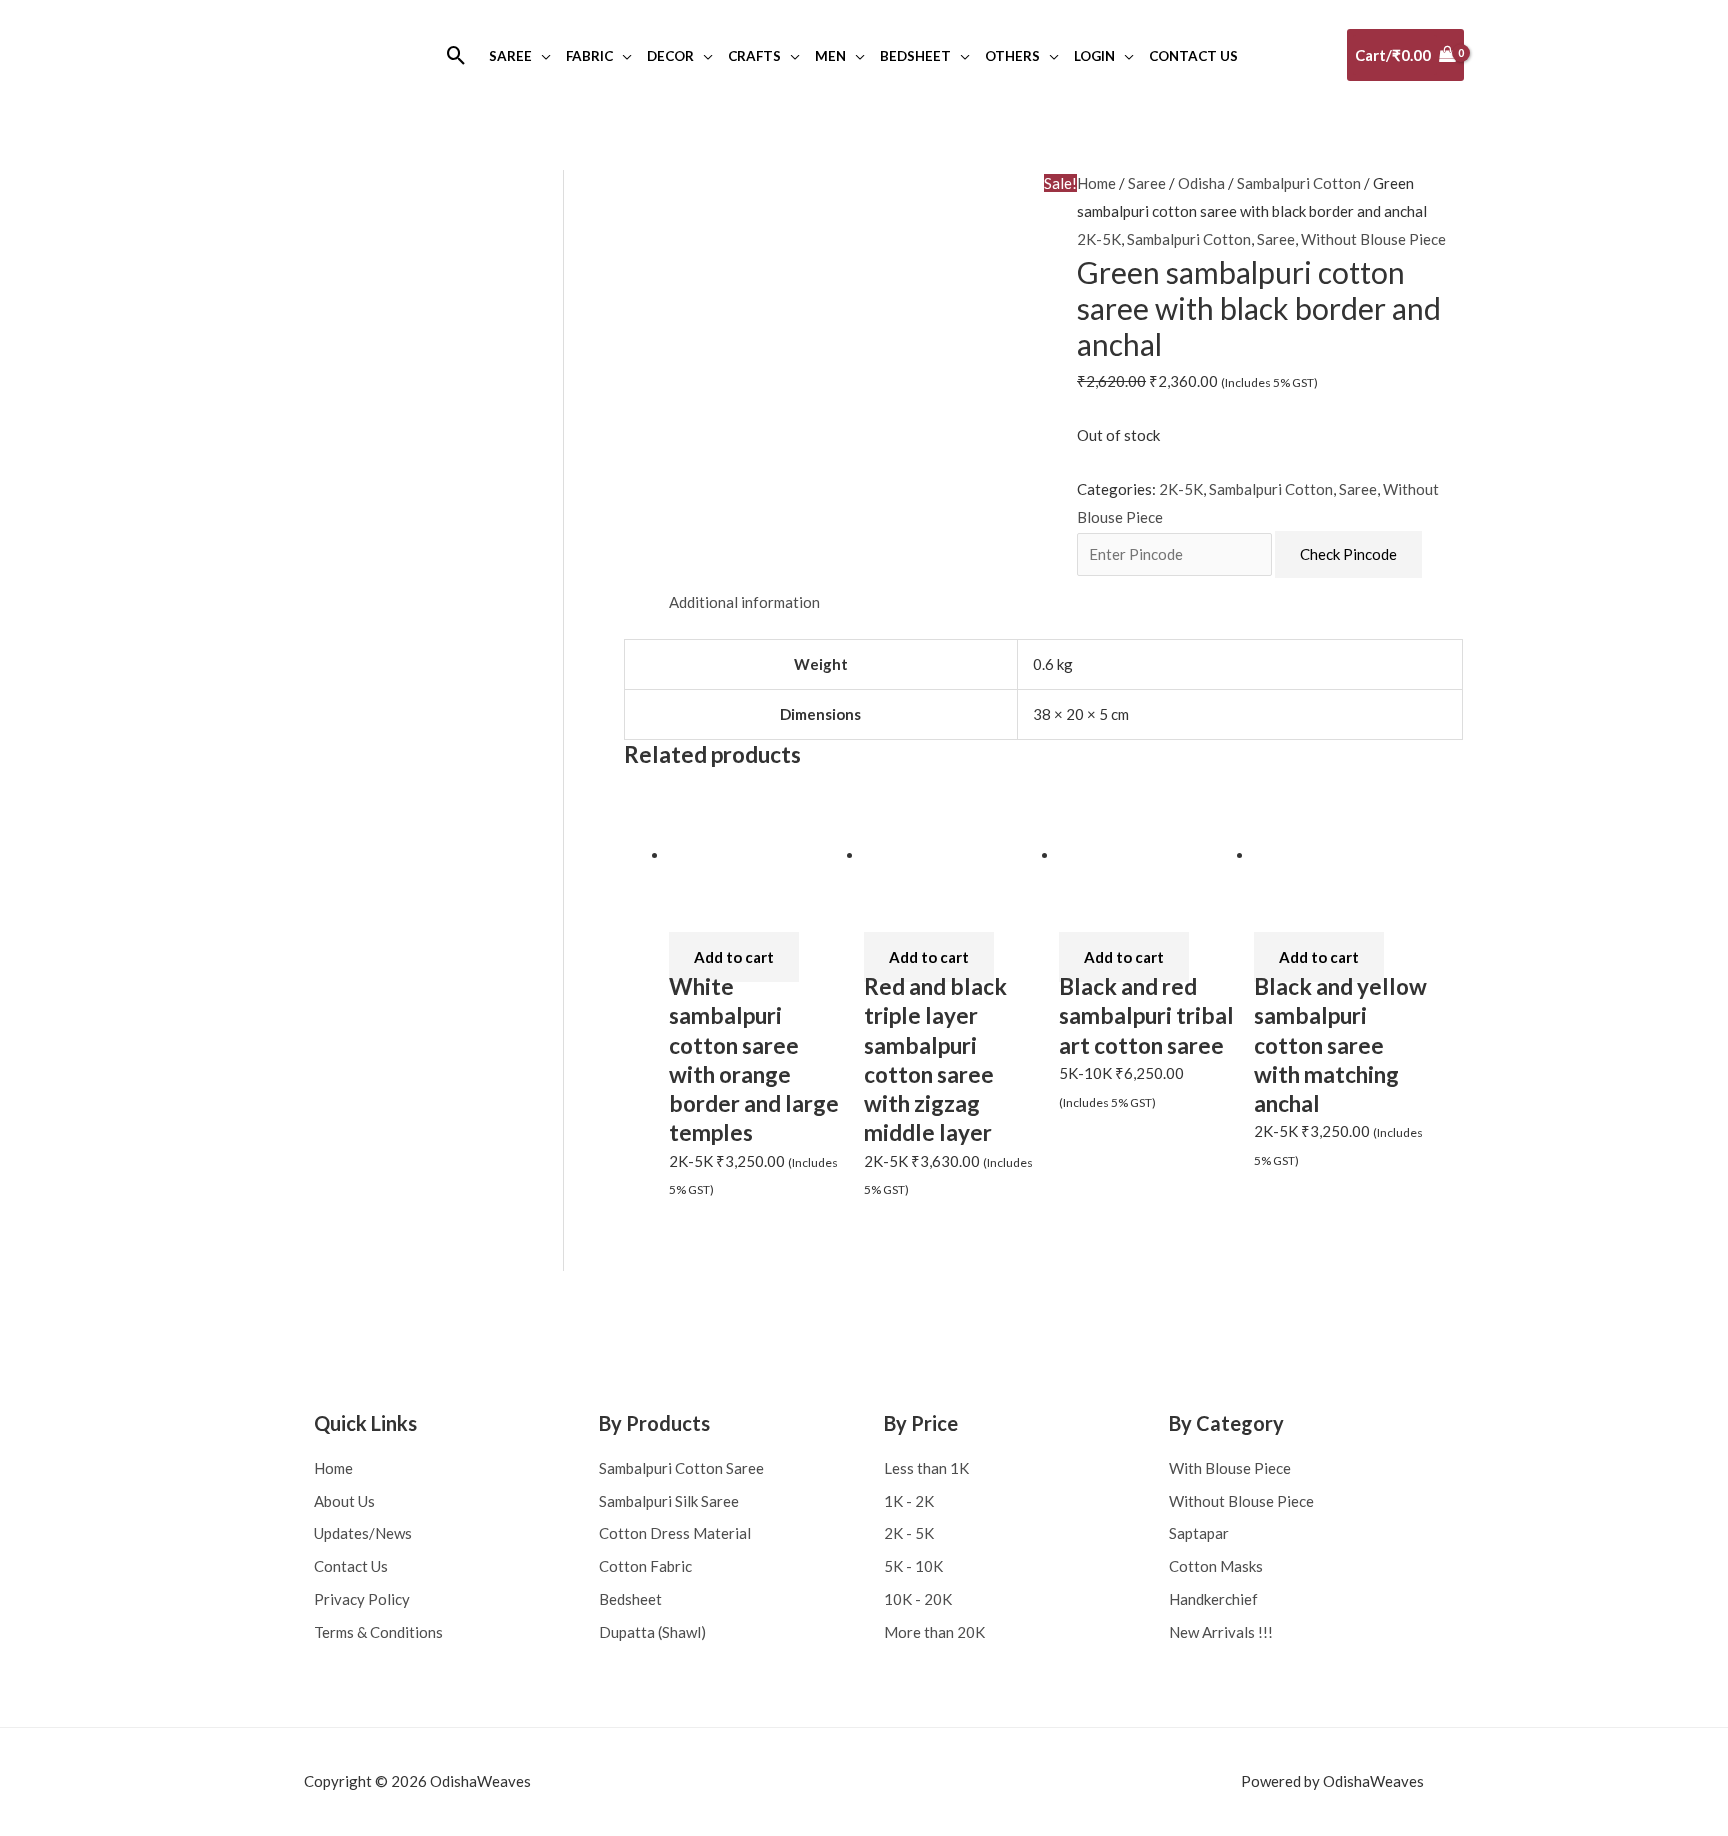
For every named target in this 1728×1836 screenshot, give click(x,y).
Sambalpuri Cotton (1299, 183)
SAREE (510, 56)
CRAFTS (754, 56)
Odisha (1201, 183)
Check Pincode (1348, 554)
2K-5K (1099, 239)
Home (1096, 183)
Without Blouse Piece (1373, 239)
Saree (1147, 183)
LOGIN (1094, 56)
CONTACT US (1193, 56)
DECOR (670, 56)
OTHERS (1012, 56)
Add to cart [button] (734, 957)
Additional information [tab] (744, 602)
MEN (830, 56)
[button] (456, 55)
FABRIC (589, 56)
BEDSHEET (915, 56)
